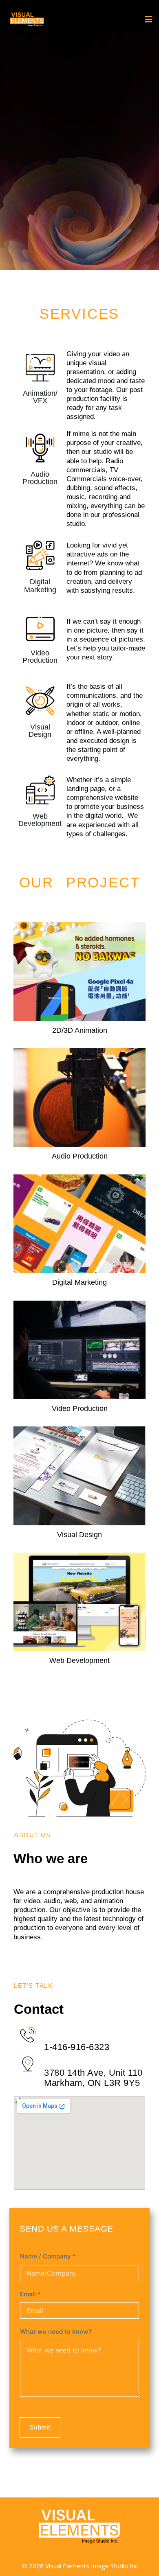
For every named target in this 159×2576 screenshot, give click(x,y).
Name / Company (48, 2256)
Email (30, 2294)
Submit (40, 2427)
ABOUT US (32, 1835)
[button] (143, 20)
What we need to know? (56, 2332)
